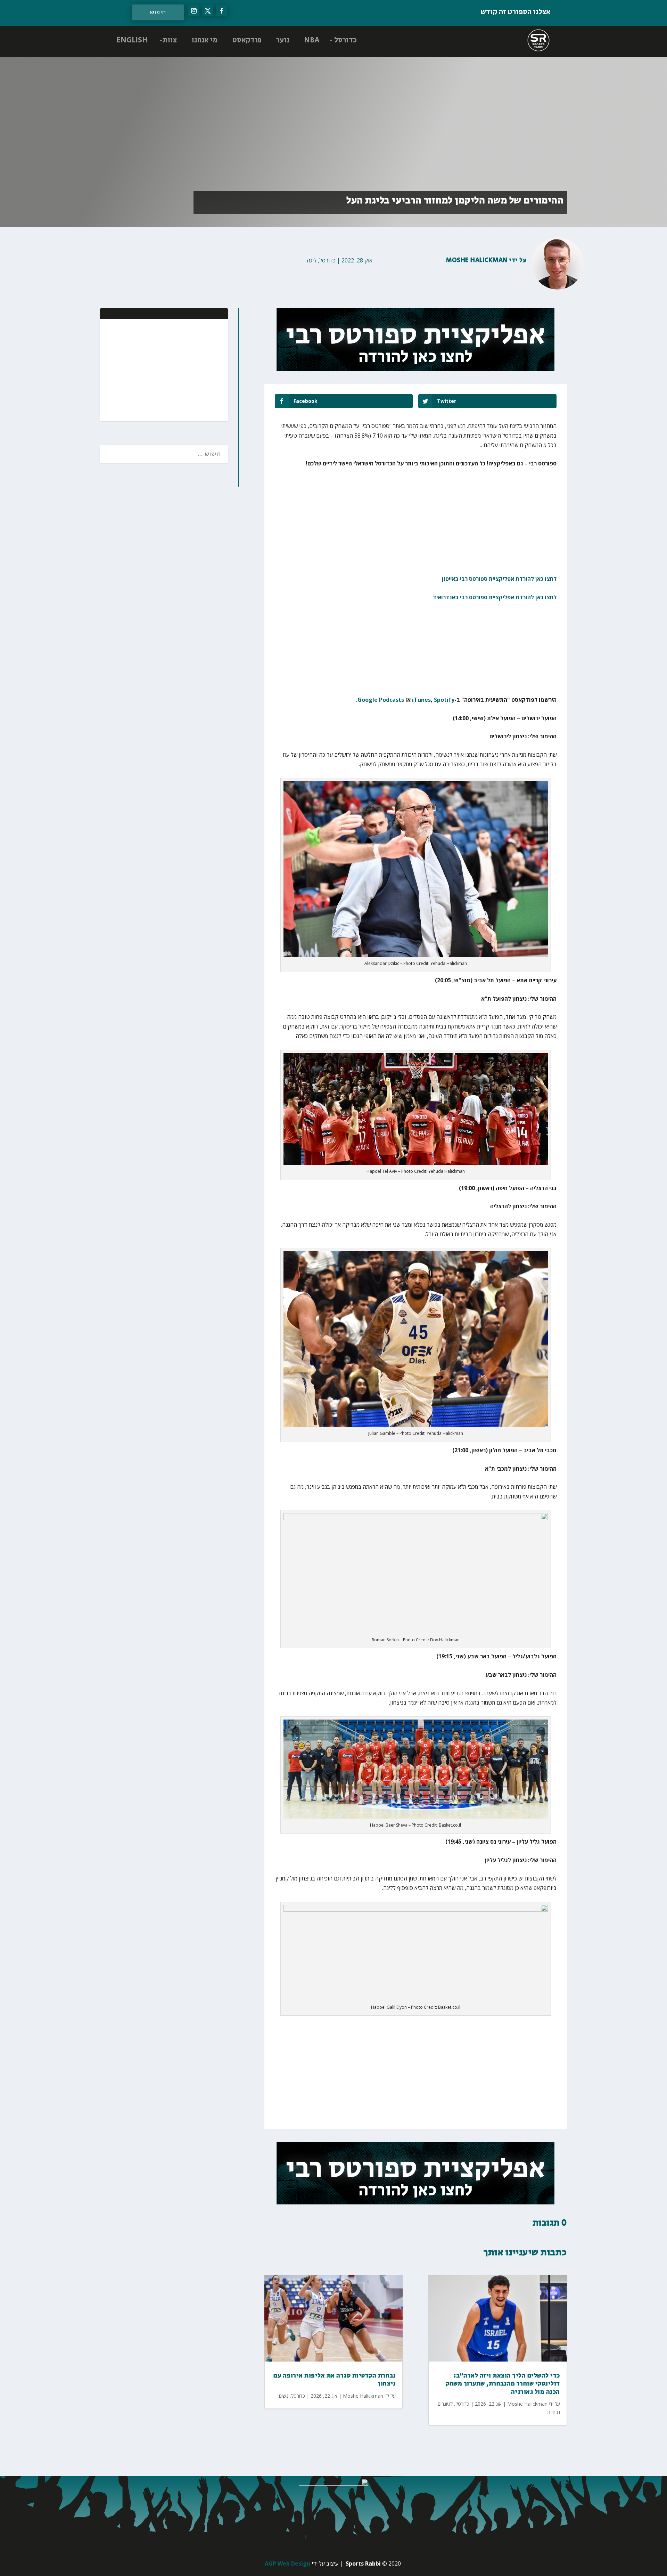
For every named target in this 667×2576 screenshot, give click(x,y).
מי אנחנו (204, 40)
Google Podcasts (381, 700)
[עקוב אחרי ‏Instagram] (194, 11)
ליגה (312, 260)
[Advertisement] (178, 369)
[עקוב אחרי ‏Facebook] (222, 11)
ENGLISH (132, 40)
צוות (170, 40)
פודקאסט (247, 40)
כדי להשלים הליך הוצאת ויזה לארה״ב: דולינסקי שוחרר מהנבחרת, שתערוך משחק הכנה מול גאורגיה (503, 2384)
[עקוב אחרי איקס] (208, 11)
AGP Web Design (287, 2563)
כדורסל (345, 40)
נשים (284, 2396)
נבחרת (554, 2412)
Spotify (444, 700)
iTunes (421, 700)
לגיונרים (445, 2404)
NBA (312, 40)
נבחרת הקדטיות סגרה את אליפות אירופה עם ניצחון (335, 2380)
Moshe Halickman (477, 260)
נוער (283, 40)
